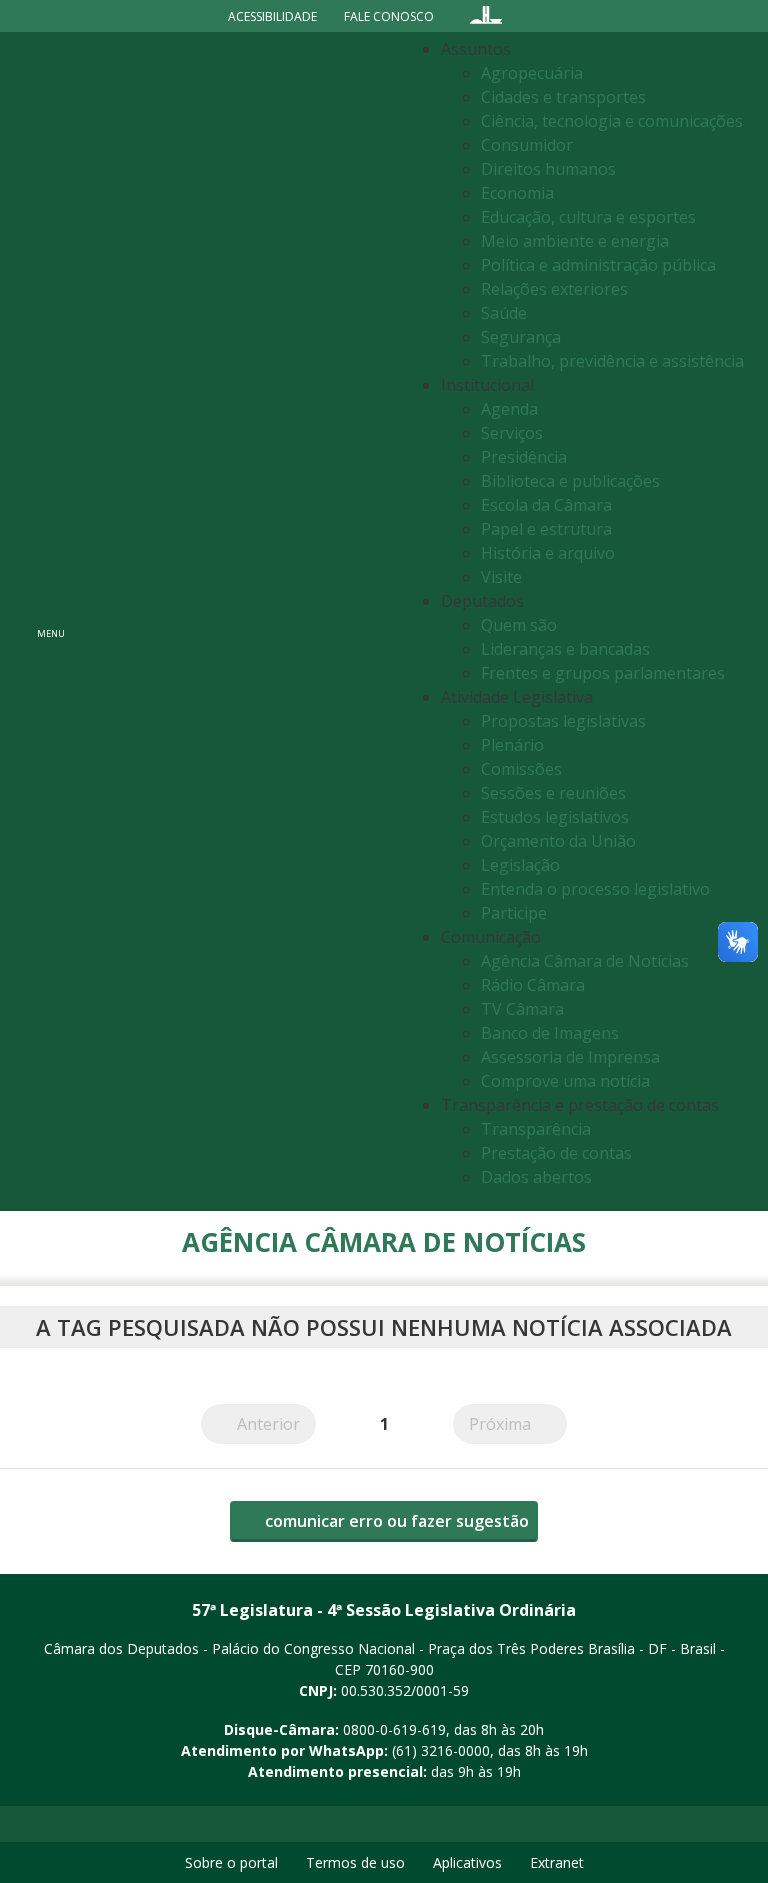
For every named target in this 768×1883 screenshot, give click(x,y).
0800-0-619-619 (394, 1729)
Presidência (524, 457)
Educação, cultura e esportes (588, 217)
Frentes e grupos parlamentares (603, 673)
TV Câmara (522, 1009)
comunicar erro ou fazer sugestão (395, 1521)
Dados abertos (536, 1177)
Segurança (521, 337)
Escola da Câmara (546, 505)
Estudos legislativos (555, 817)
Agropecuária (532, 73)
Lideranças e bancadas (565, 649)
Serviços (512, 433)
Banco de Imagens (550, 1033)
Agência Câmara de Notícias (585, 961)
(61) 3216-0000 (441, 1750)
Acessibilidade (272, 16)
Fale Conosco (389, 16)
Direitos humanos (548, 169)
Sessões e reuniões (553, 793)
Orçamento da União (558, 841)
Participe (514, 913)
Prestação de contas (556, 1153)
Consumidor (527, 145)
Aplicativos (467, 1862)
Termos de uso (355, 1862)
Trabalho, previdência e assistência (612, 361)
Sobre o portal (231, 1862)
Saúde (504, 313)
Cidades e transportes (563, 97)
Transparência (536, 1129)
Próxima (518, 1423)
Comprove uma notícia (565, 1081)
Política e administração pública (598, 265)
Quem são (519, 625)
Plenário (512, 745)
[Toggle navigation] (239, 621)
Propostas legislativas (563, 721)
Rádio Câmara (533, 985)
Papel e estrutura (546, 529)
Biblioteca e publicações (570, 481)
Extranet (557, 1862)
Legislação (520, 865)
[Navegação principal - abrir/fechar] (51, 621)
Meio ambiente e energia (575, 241)
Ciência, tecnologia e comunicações (612, 121)
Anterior (276, 1423)
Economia (517, 193)
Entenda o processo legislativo (595, 889)
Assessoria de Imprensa (570, 1057)
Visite (501, 577)
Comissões (521, 769)
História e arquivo (548, 553)
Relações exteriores (554, 289)
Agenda (509, 409)
